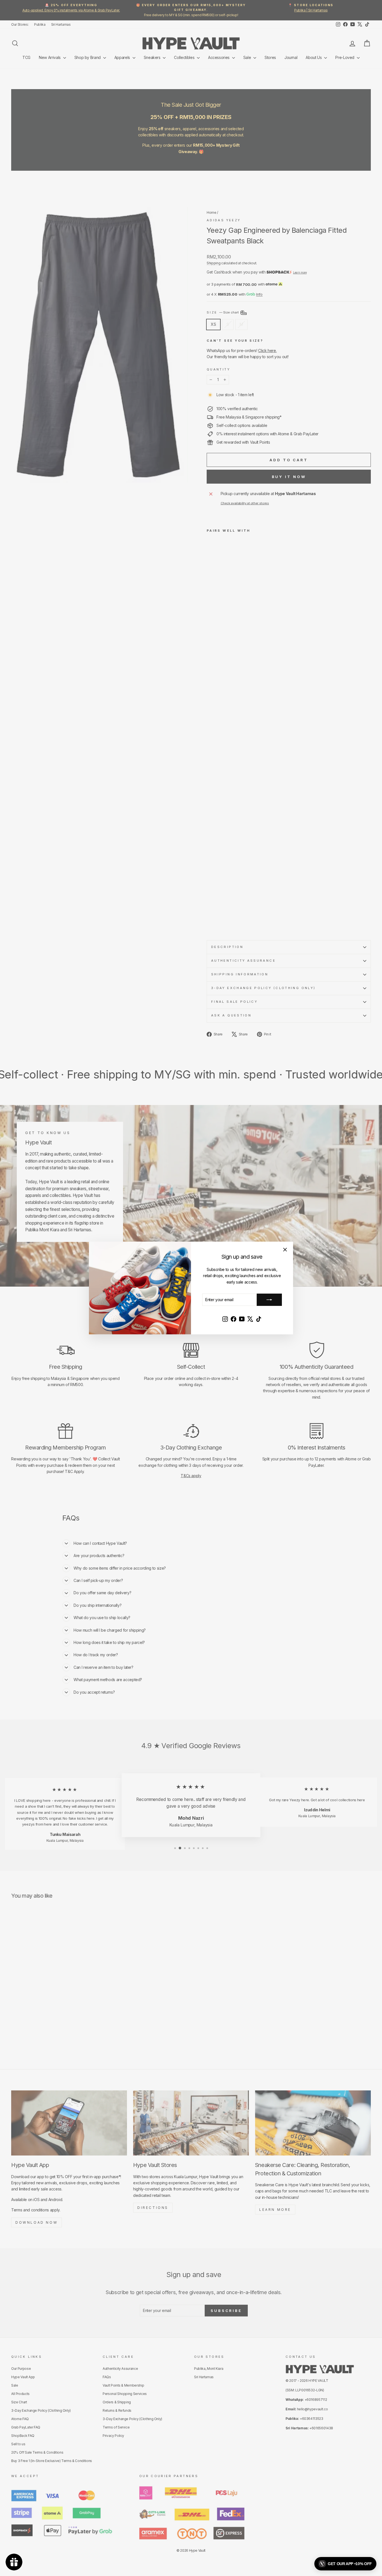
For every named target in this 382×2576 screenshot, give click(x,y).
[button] (345, 2564)
